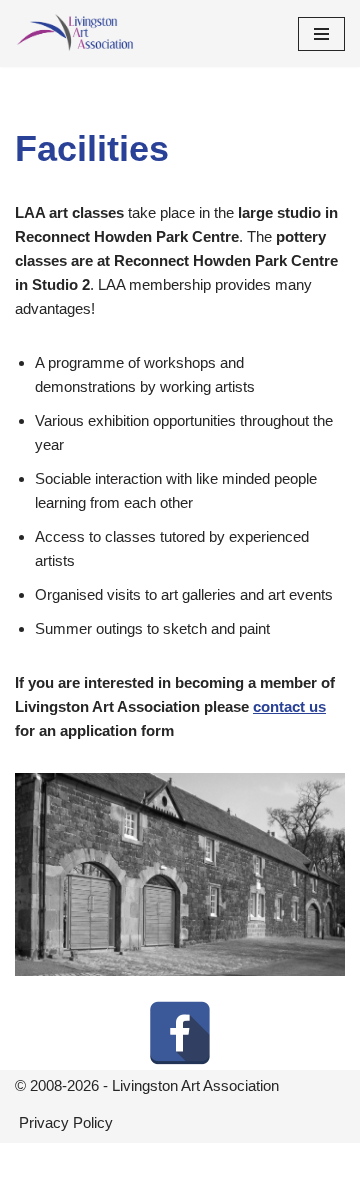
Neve (96, 1162)
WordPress (245, 1162)
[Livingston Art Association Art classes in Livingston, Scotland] (75, 33)
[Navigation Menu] (321, 34)
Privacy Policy (66, 1122)
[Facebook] (180, 1033)
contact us (289, 706)
